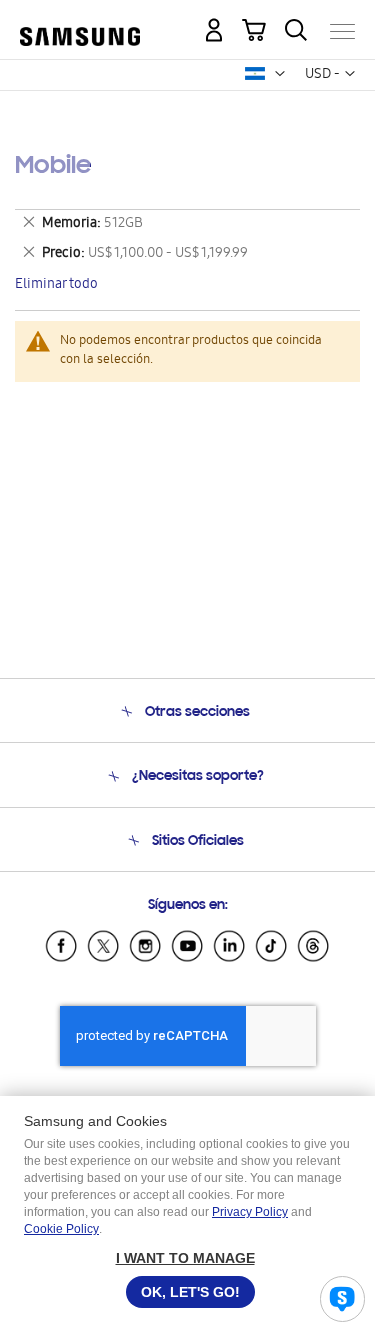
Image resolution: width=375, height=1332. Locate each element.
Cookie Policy (61, 1229)
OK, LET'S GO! (190, 1292)
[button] (280, 74)
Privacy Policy (250, 1212)
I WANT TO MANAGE (185, 1258)
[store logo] (80, 23)
